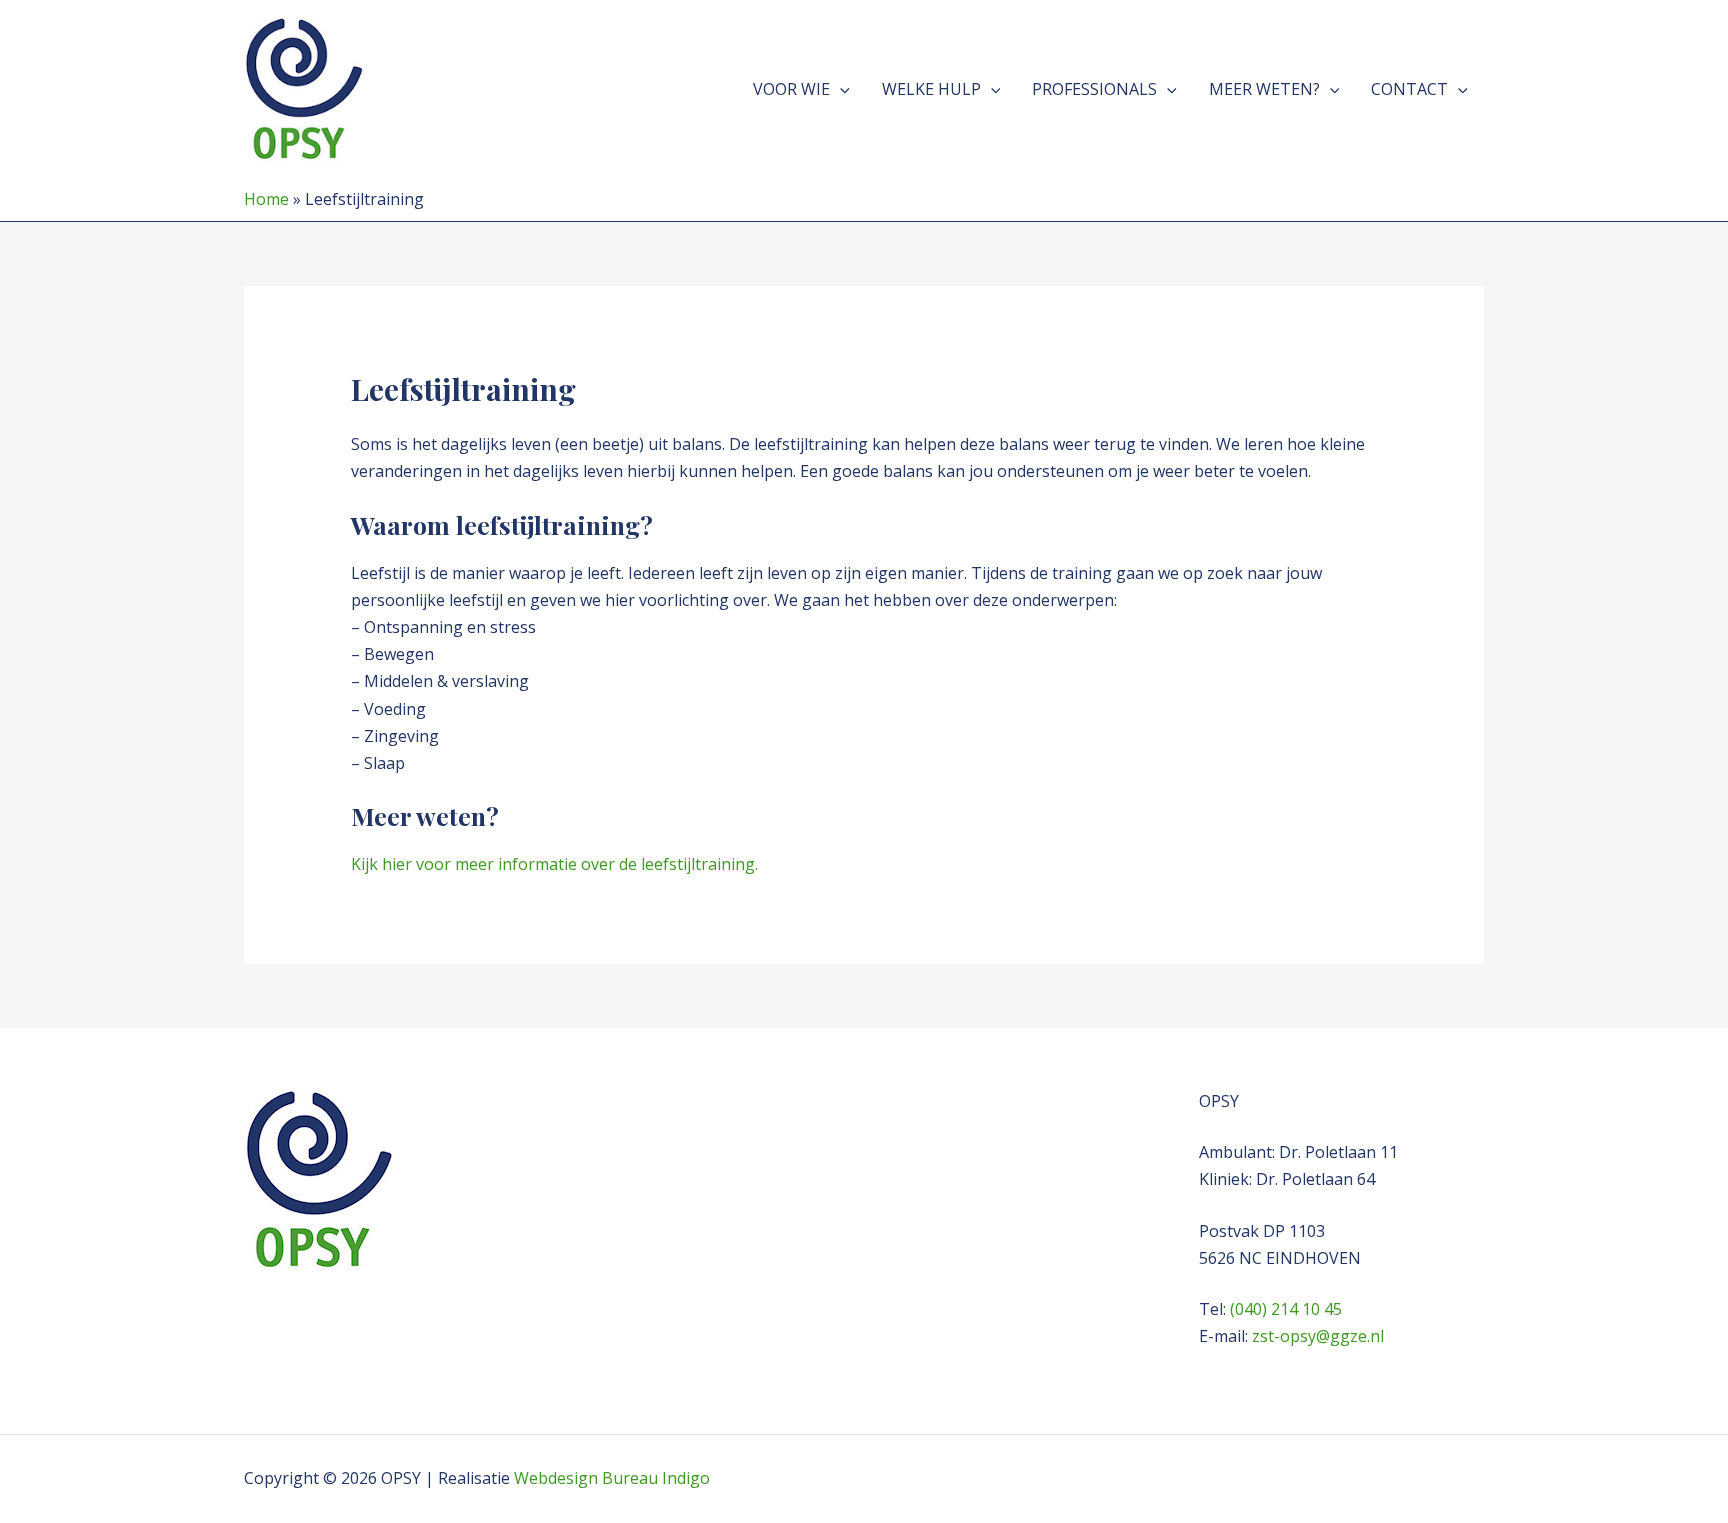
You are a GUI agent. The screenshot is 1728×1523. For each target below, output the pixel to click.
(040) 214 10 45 (1286, 1309)
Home (266, 199)
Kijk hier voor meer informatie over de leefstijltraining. (554, 864)
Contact (1409, 89)
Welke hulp (931, 89)
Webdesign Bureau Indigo (612, 1478)
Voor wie (791, 89)
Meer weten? (1264, 89)
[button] (840, 89)
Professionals (1094, 89)
